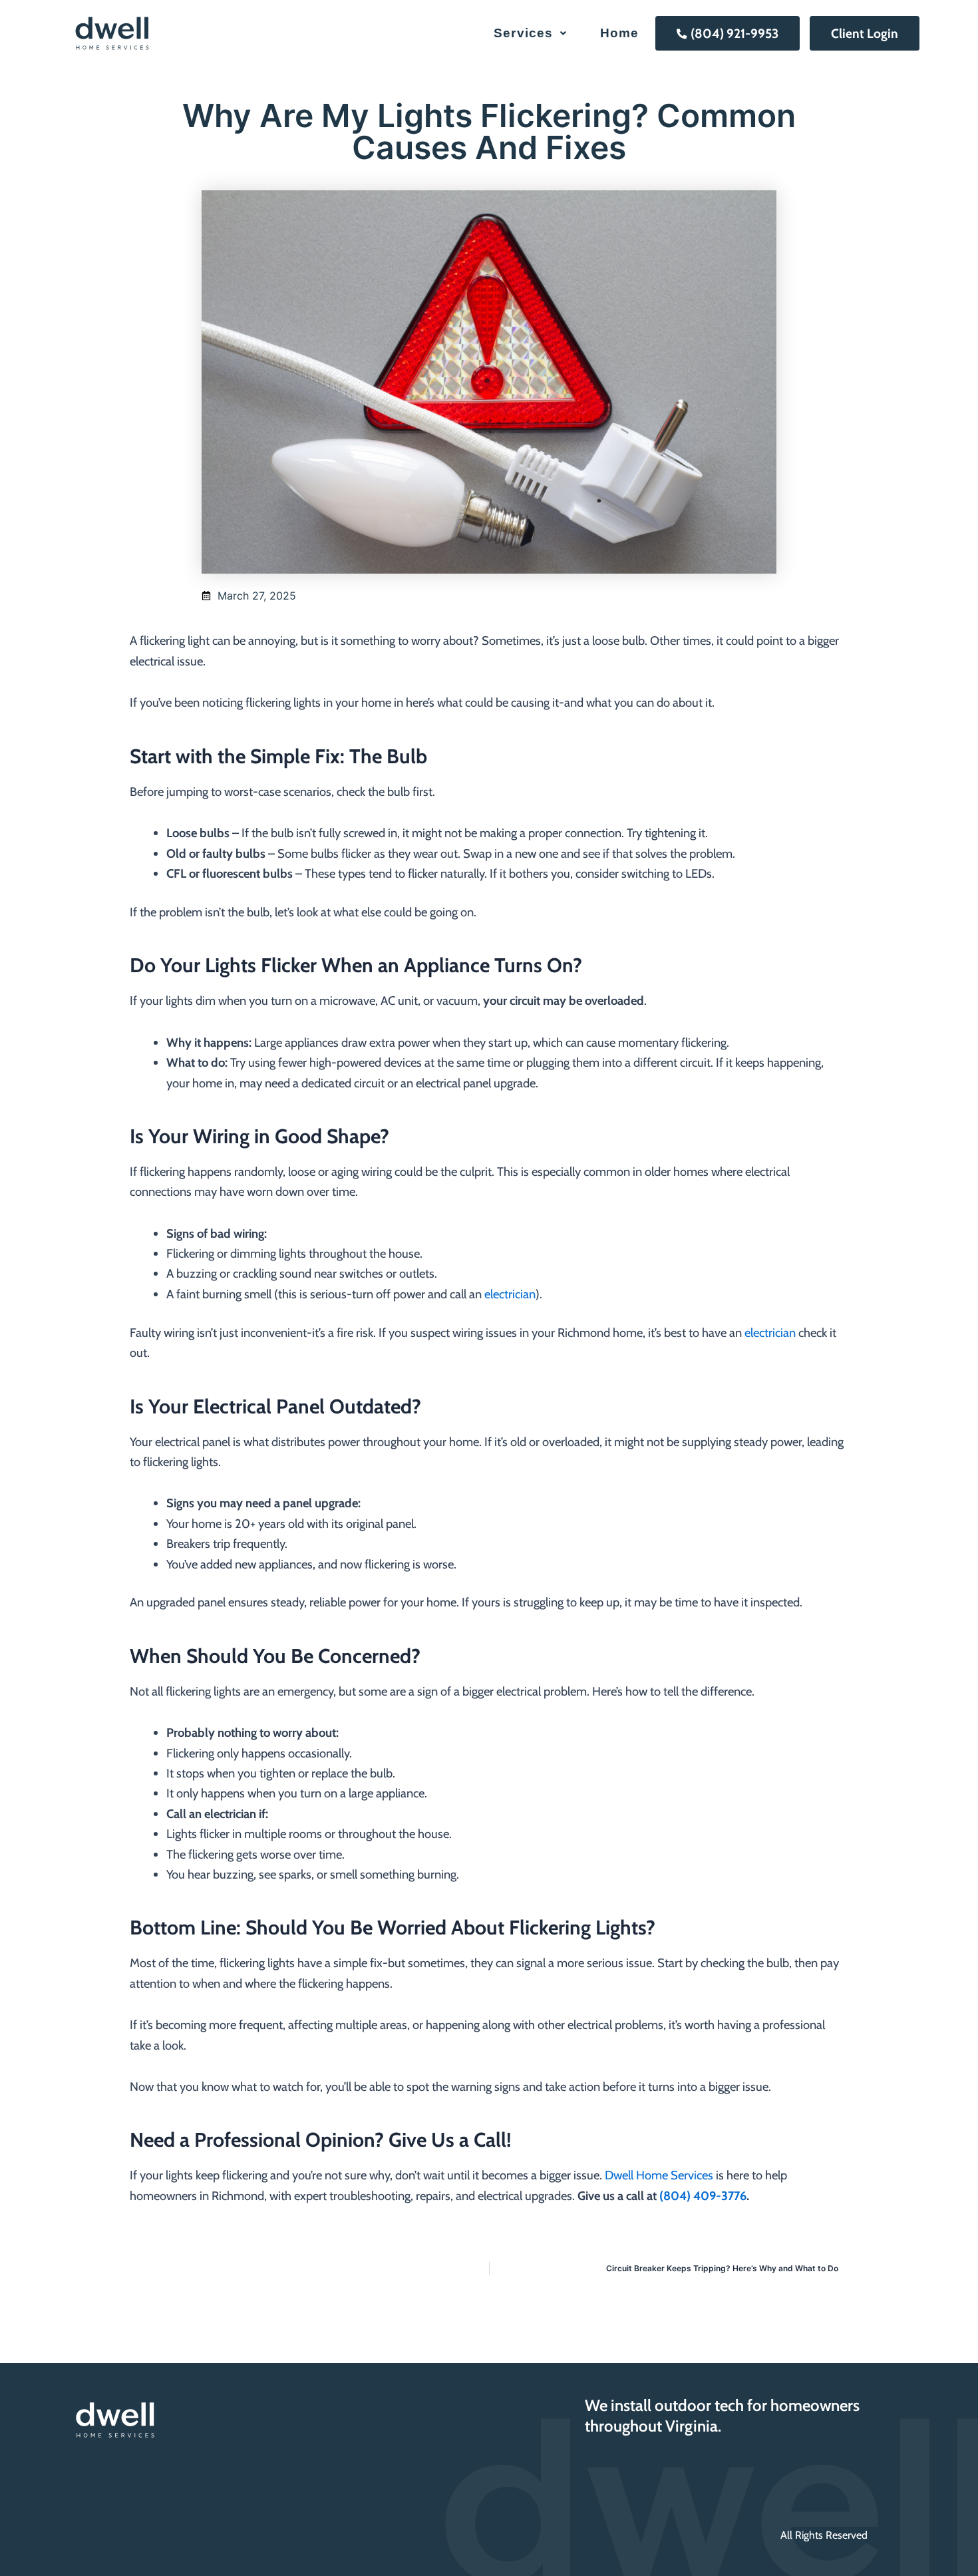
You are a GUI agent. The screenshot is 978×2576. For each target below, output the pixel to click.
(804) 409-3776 (703, 2196)
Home (620, 33)
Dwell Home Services (659, 2175)
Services (523, 33)
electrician (510, 1294)
